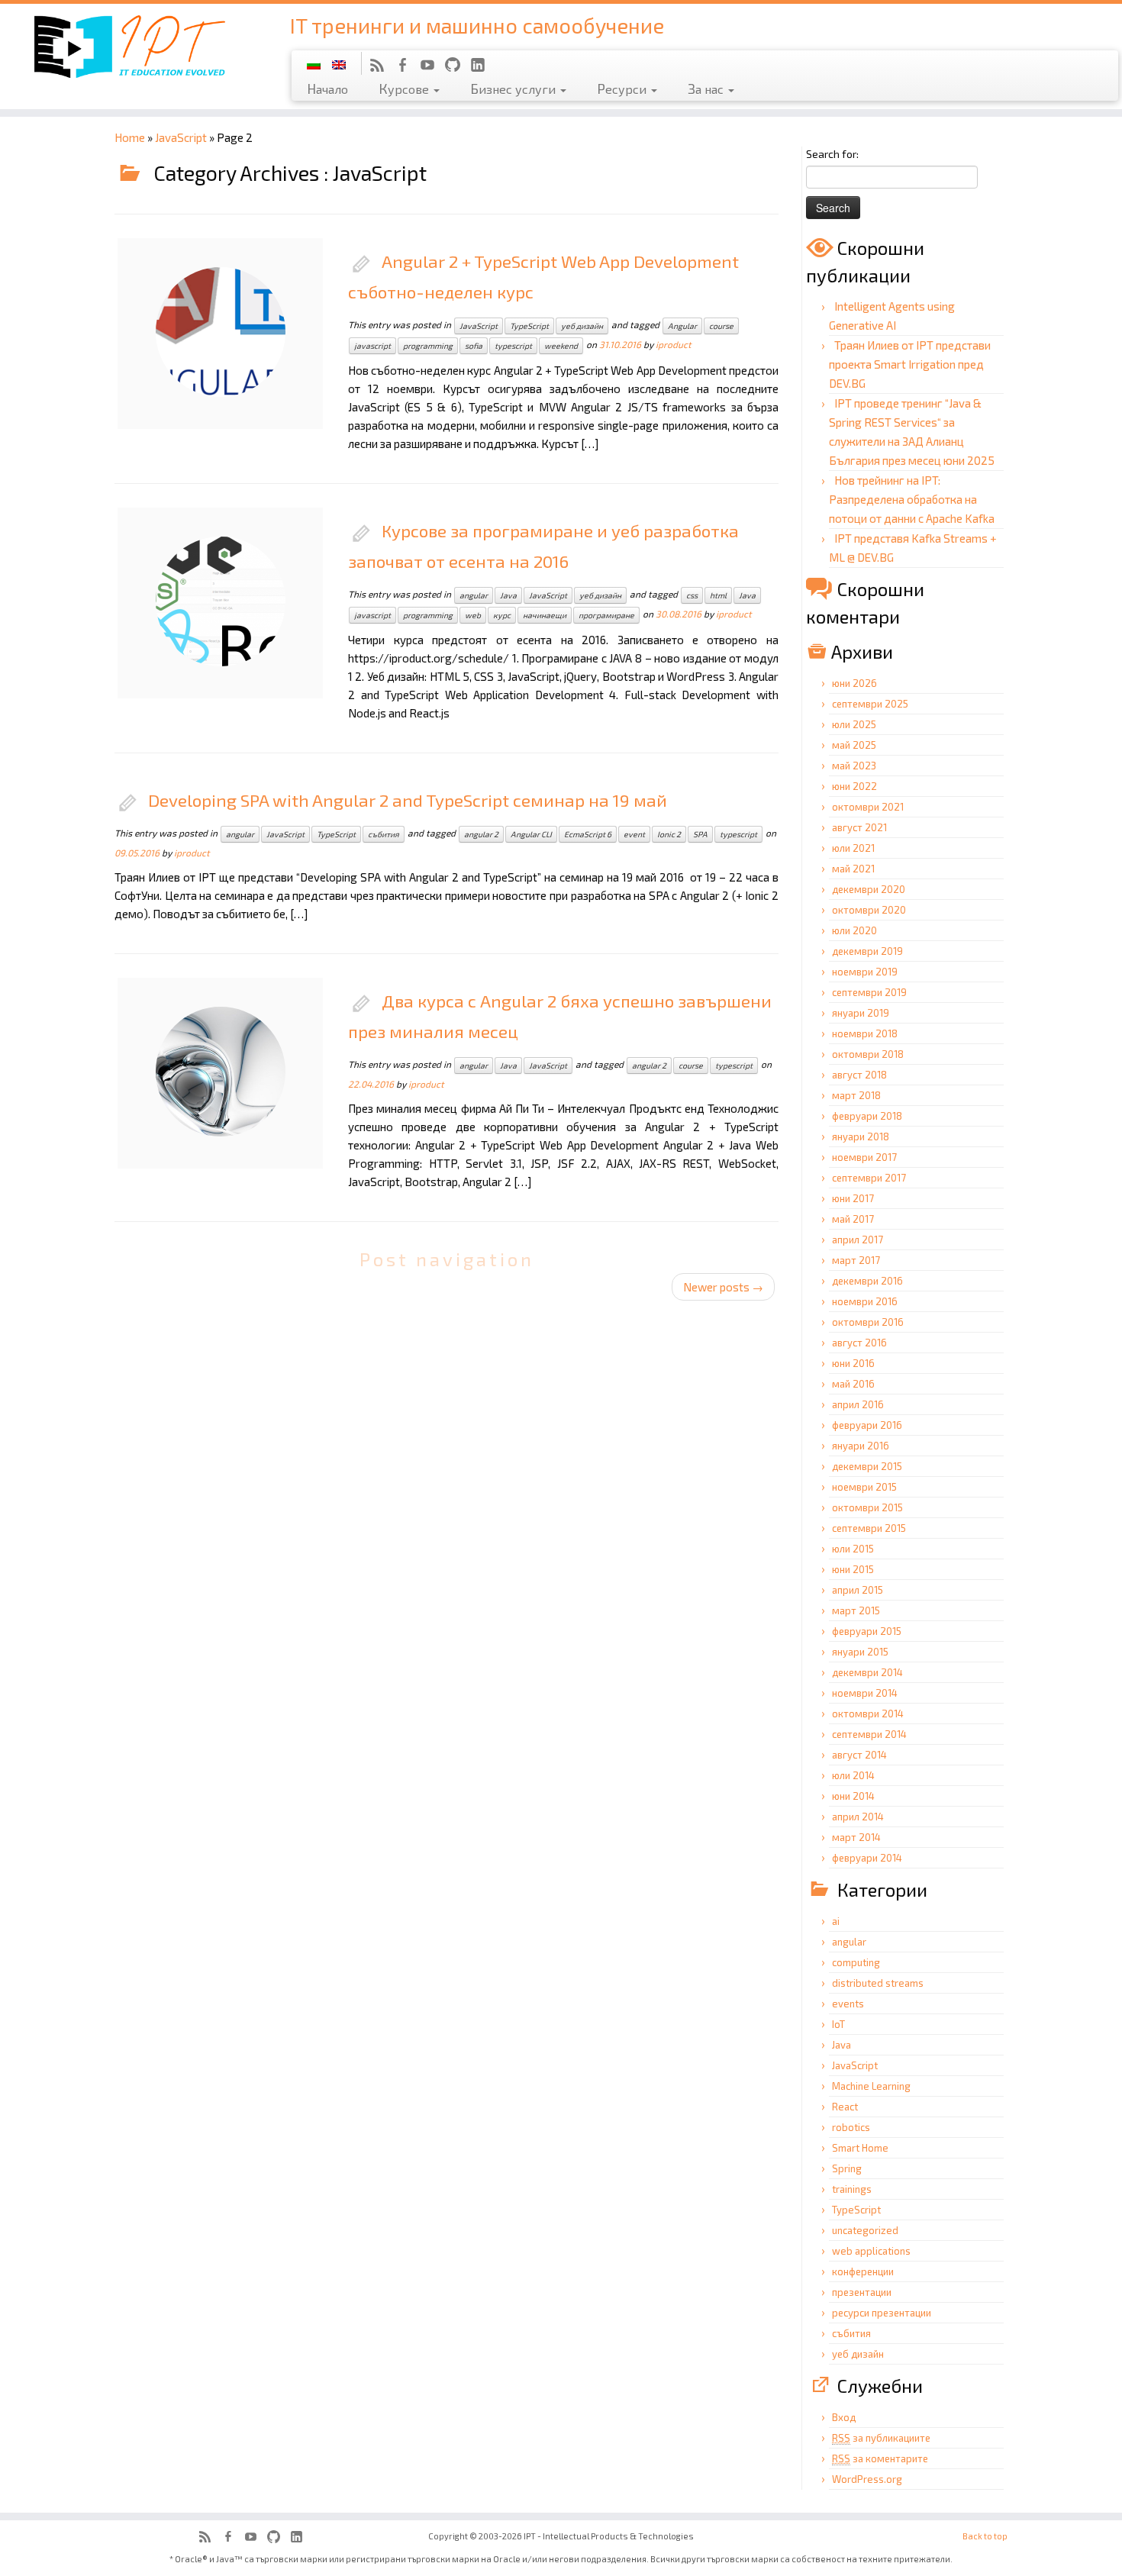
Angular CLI (531, 834)
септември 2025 (870, 704)
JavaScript (181, 137)
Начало (327, 89)
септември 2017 (869, 1178)
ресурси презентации (882, 2313)
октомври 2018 (868, 1054)
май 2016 (853, 1384)
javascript (372, 346)
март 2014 (856, 1837)
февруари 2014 (867, 1858)
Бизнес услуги (514, 89)
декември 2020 (869, 889)
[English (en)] (339, 63)
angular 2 (481, 834)
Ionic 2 (669, 834)
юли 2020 (854, 930)
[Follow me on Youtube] (432, 67)
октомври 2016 (868, 1322)
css (692, 595)
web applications (871, 2251)
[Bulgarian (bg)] (314, 63)
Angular (682, 326)
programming (428, 346)
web (473, 615)
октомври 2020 (869, 910)
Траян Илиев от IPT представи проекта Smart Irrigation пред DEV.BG (910, 364)
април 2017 (858, 1240)
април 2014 (858, 1817)
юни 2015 (853, 1569)
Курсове (405, 89)
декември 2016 (867, 1281)
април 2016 (858, 1404)
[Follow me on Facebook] (407, 67)
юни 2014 (853, 1796)
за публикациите (881, 2438)
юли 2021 (853, 848)
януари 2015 (860, 1652)
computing (856, 1962)
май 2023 (854, 766)
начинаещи (545, 615)
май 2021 (853, 869)
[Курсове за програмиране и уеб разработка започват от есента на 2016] (191, 572)
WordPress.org (867, 2479)
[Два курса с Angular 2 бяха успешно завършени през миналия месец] (191, 1042)
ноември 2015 (864, 1487)
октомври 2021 (868, 807)
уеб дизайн (582, 326)
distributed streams (878, 1983)
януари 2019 (861, 1013)
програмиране (606, 615)
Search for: (832, 154)
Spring (847, 2168)
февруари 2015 (867, 1631)
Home (130, 137)
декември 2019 (867, 951)
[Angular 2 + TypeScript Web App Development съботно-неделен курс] (191, 302)
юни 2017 (853, 1198)
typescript (513, 346)
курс (502, 615)
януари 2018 (861, 1136)
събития (384, 834)
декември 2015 (867, 1466)
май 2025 (854, 745)
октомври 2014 (868, 1714)
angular (474, 595)
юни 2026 (854, 683)
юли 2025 (854, 724)
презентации (862, 2292)
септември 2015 (869, 1528)
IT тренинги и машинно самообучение (477, 25)
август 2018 (859, 1075)
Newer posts (723, 1287)
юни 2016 (853, 1363)
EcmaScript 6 (588, 834)
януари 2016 (861, 1446)
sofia (474, 346)
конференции (863, 2271)
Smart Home (860, 2148)
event (634, 834)
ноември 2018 (865, 1033)
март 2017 (856, 1260)
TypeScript (529, 326)
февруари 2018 (867, 1116)
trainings (852, 2189)
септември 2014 (869, 1734)
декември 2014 (867, 1672)
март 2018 (856, 1095)
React (845, 2107)
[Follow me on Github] (458, 67)
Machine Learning (871, 2086)
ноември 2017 (864, 1157)
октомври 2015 (867, 1507)
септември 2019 (869, 992)
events (848, 2004)
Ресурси (623, 89)
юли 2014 (853, 1775)
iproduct (674, 344)
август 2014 (859, 1755)
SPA (700, 834)
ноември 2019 (865, 972)
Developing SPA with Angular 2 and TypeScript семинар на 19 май (408, 800)
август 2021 (859, 827)
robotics (851, 2127)
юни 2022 (854, 786)
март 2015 (856, 1610)
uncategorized (865, 2230)
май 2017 (853, 1219)
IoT (838, 2024)
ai (836, 1921)
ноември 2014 (865, 1693)
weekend (561, 346)
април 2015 (858, 1590)
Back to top (985, 2536)
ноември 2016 (865, 1301)
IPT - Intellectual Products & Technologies (609, 2536)
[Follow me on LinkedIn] (483, 67)
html (718, 595)
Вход (844, 2417)
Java (508, 595)
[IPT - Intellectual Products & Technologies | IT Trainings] (129, 45)
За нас (707, 89)
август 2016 (859, 1343)
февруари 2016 (867, 1425)
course (721, 326)
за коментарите (880, 2458)
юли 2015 (853, 1549)
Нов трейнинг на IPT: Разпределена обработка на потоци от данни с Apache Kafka (912, 499)
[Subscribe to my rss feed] (382, 67)
